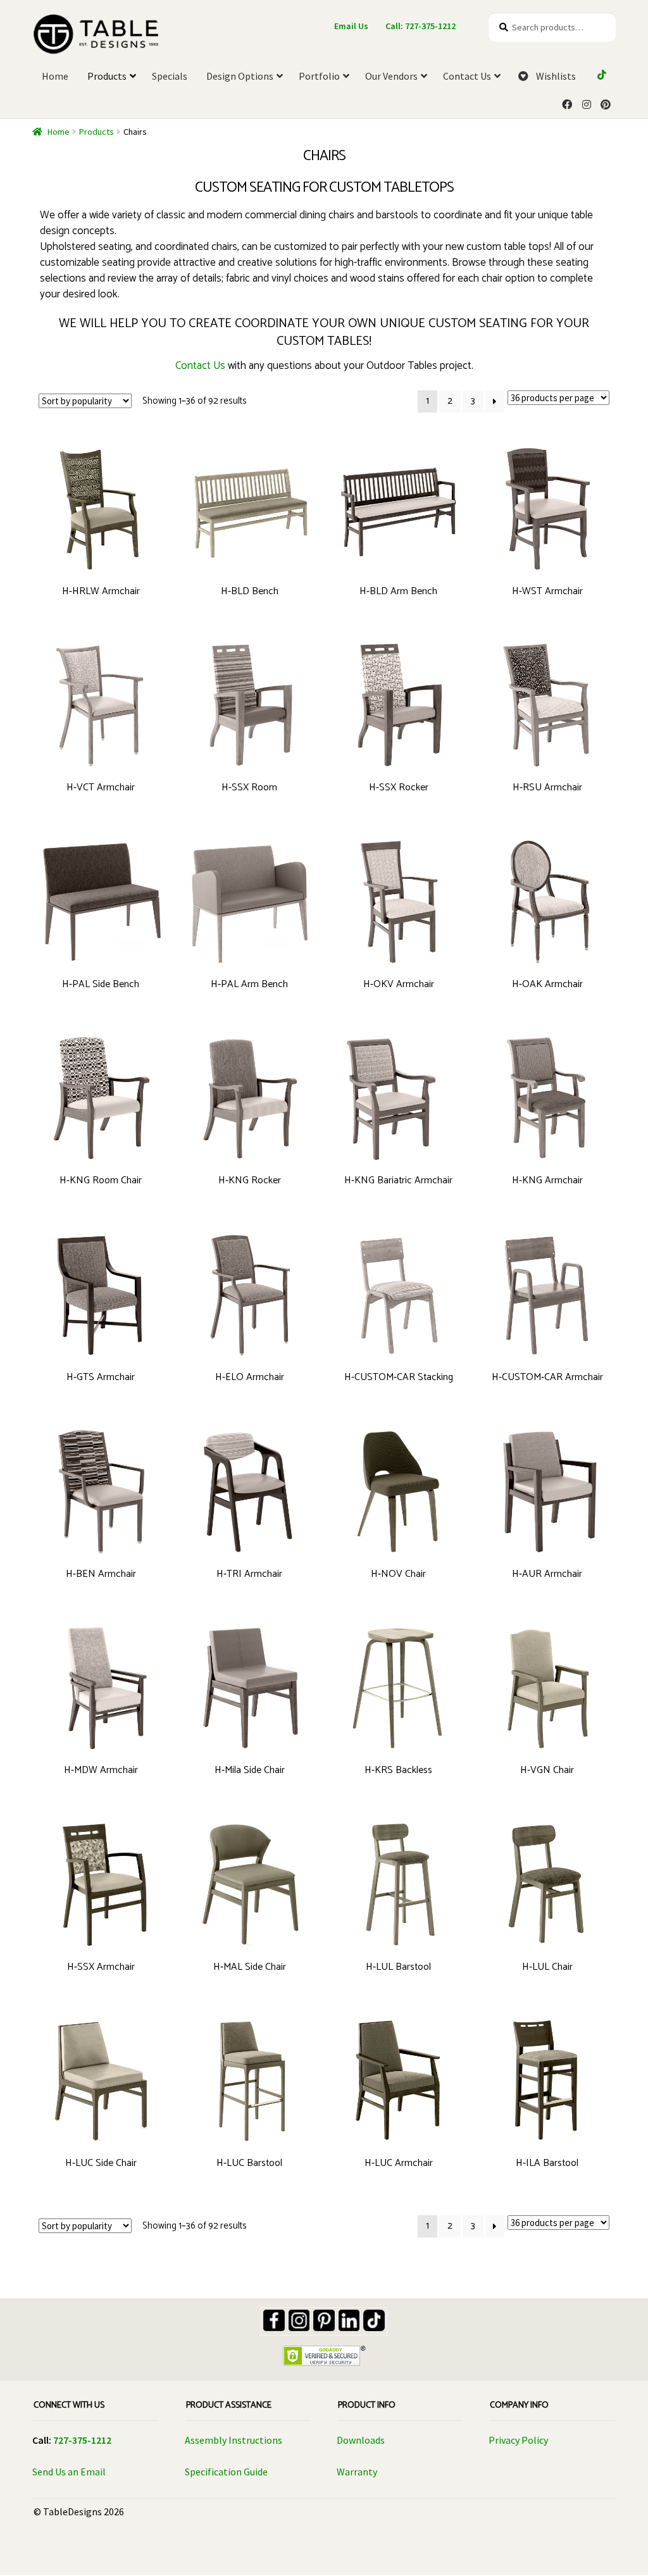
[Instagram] (299, 2320)
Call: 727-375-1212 (421, 26)
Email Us (351, 26)
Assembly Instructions (234, 2440)
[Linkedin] (349, 2320)
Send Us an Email (69, 2472)
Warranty (357, 2472)
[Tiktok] (374, 2320)
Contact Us (200, 366)
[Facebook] (274, 2320)
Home (59, 132)
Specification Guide (226, 2472)
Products (97, 132)
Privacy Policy (518, 2440)
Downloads (361, 2440)
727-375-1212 (82, 2440)
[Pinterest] (324, 2320)
